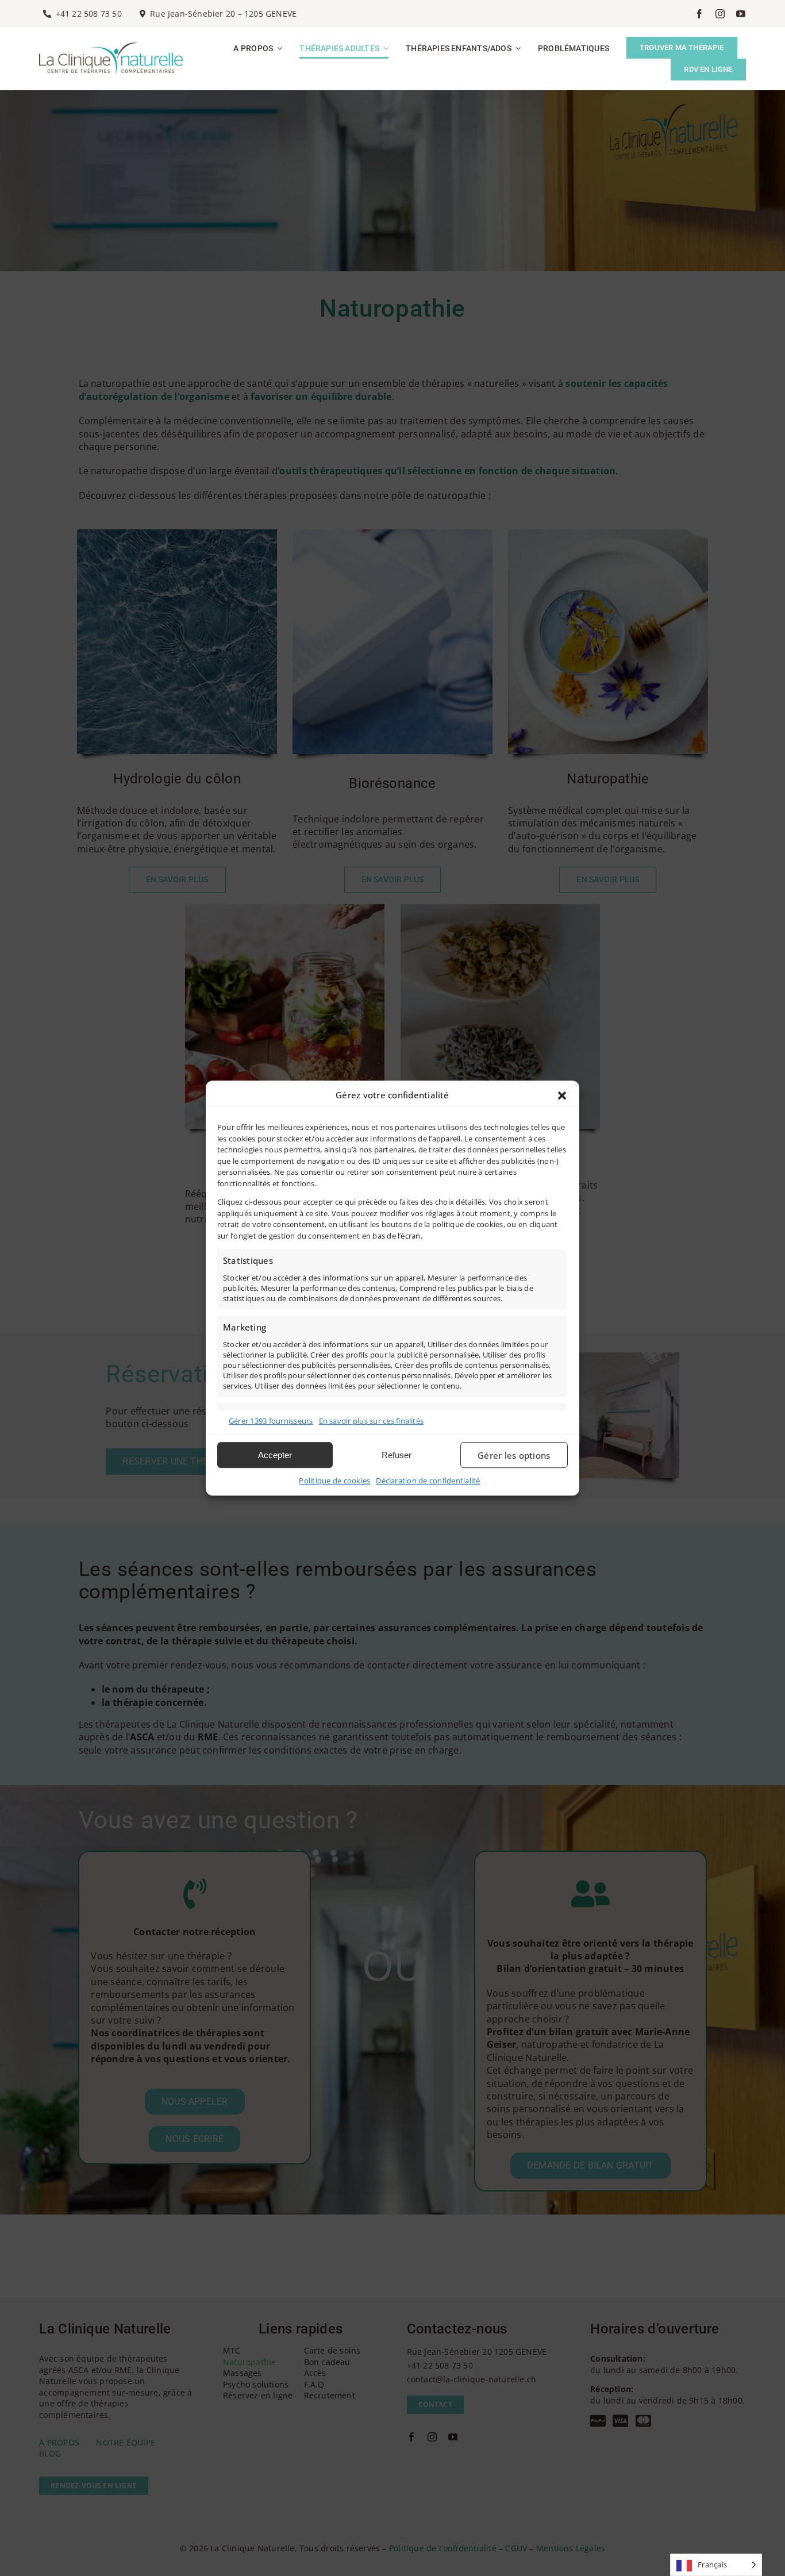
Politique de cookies (334, 1481)
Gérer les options (514, 1455)
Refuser (397, 1455)
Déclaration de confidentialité (428, 1481)
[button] (562, 1095)
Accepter (275, 1455)
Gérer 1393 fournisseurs (271, 1421)
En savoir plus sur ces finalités (372, 1421)
